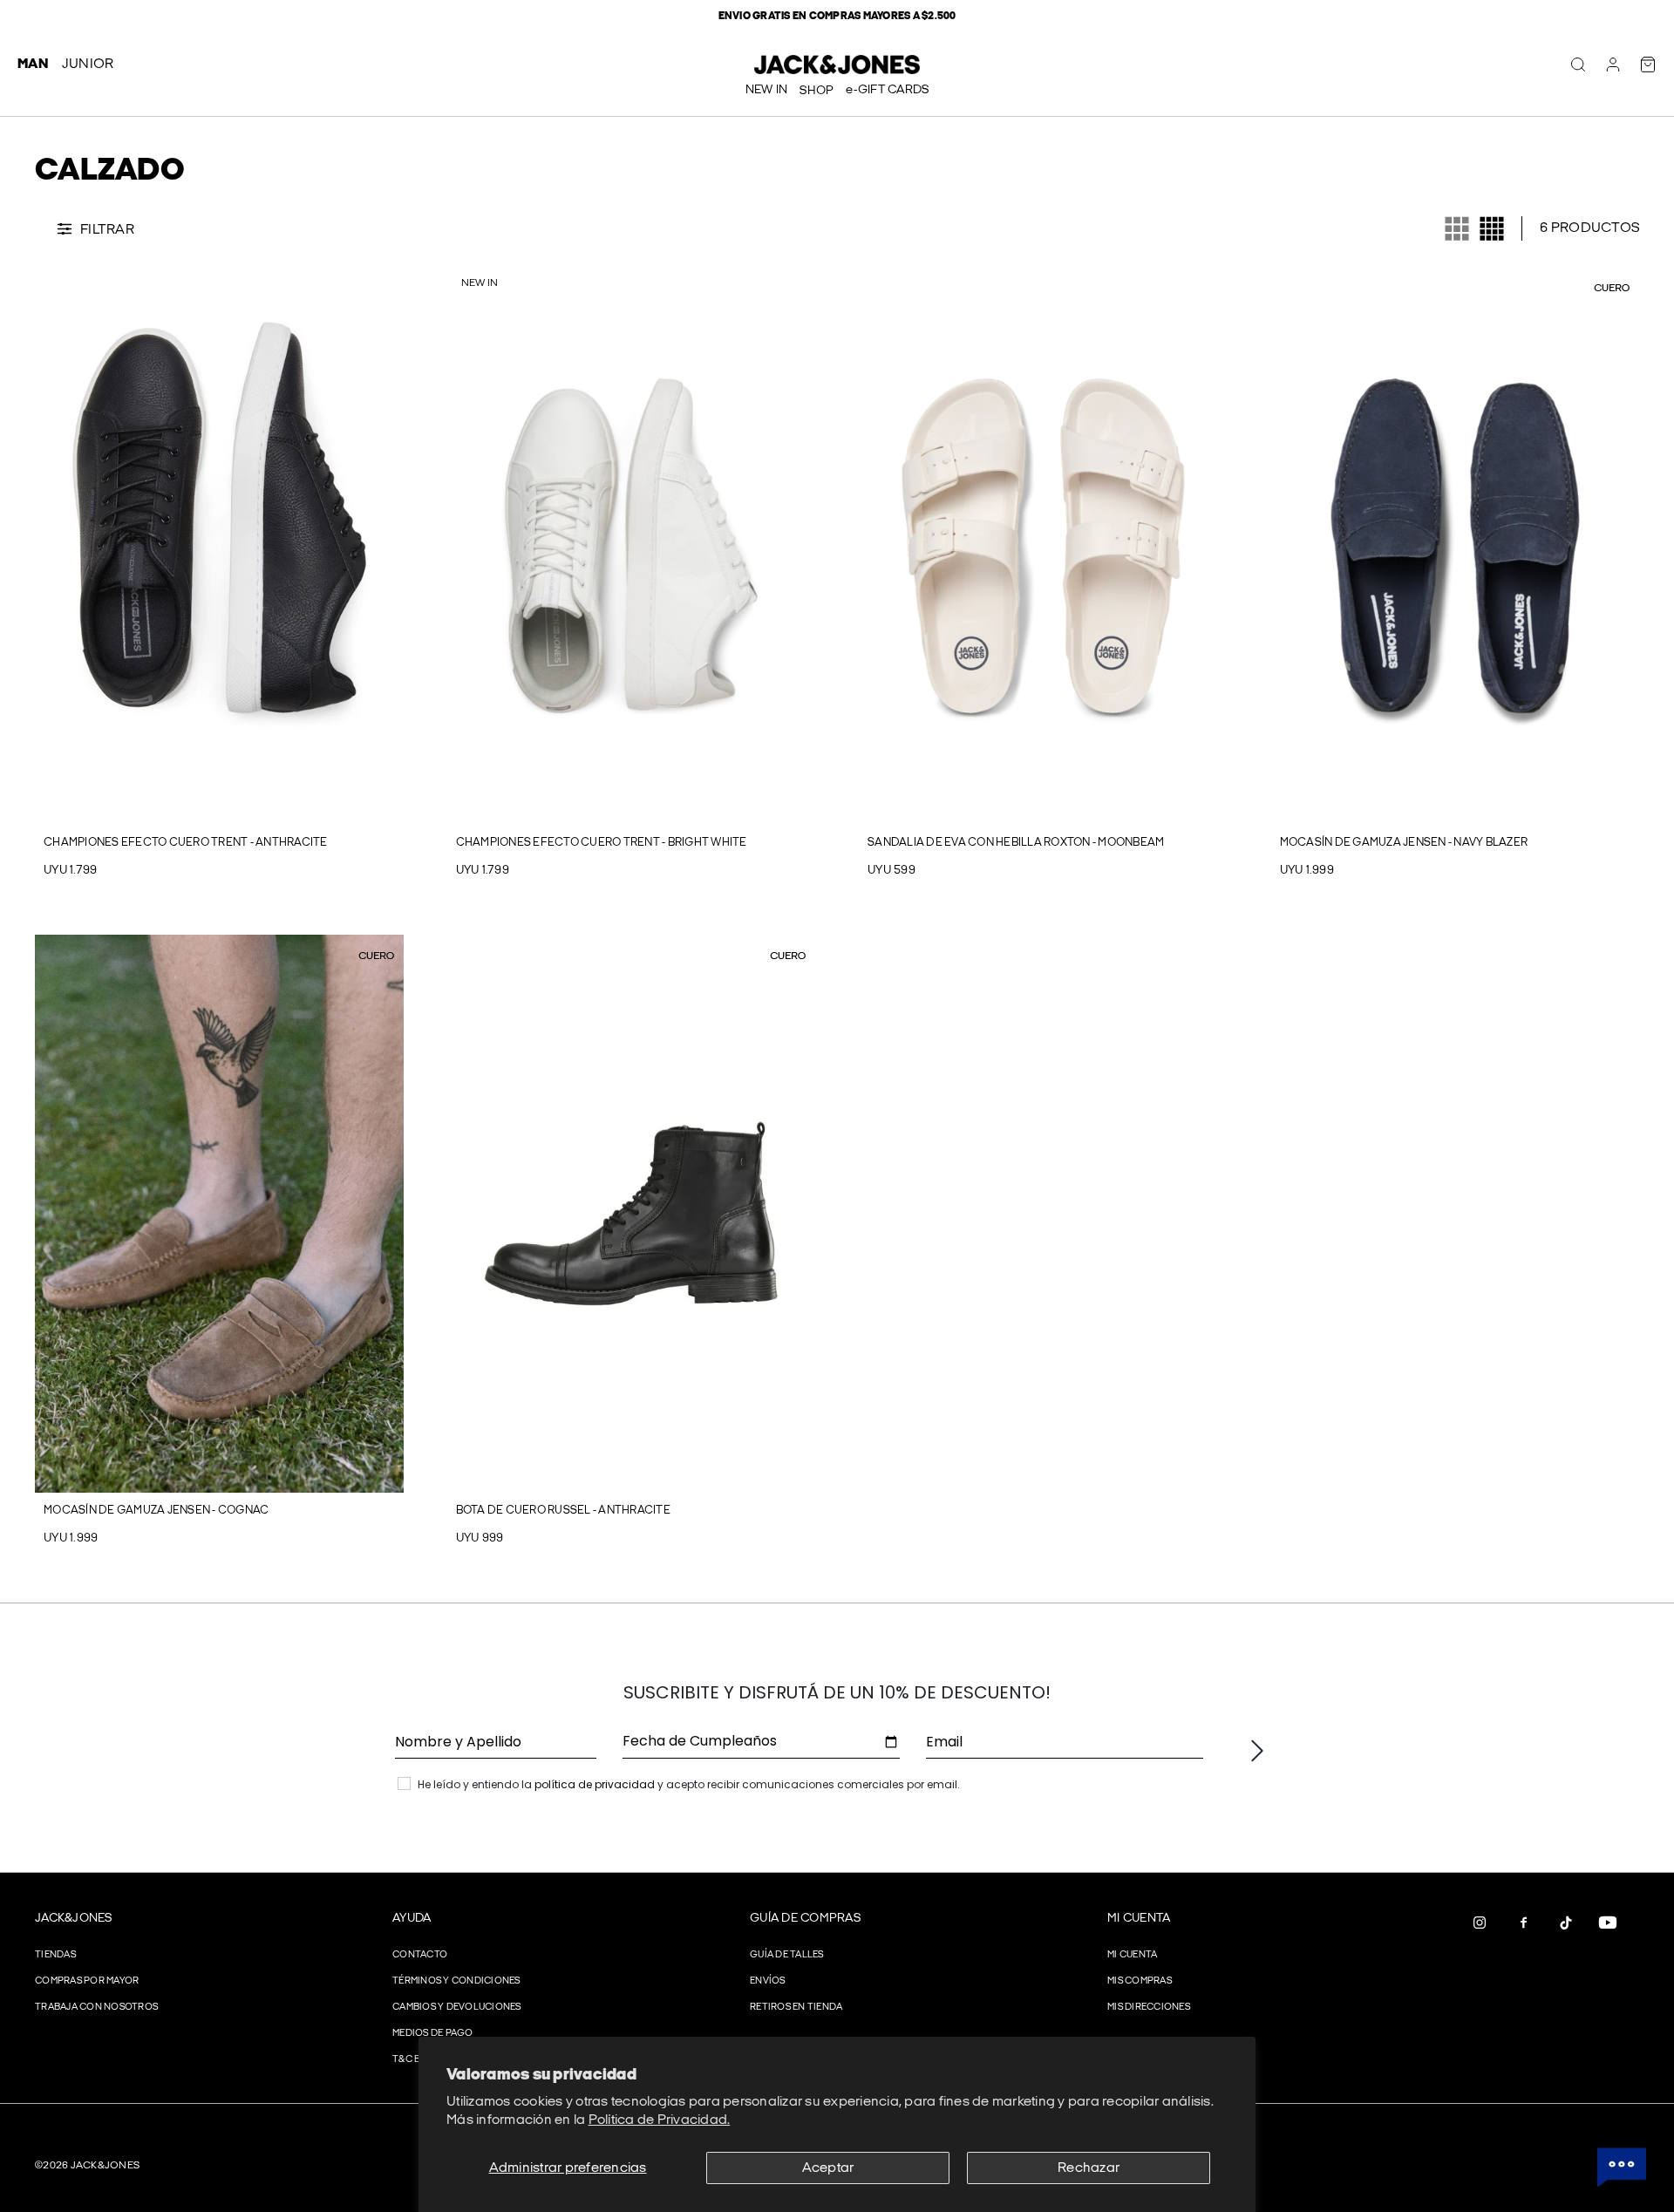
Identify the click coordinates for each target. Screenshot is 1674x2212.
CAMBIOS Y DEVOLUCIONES (457, 2007)
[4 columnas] (1492, 228)
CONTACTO (420, 1954)
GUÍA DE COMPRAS (805, 1918)
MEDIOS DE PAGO (433, 2033)
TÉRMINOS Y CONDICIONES (456, 1981)
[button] (47, 546)
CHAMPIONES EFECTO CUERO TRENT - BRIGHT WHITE (602, 842)
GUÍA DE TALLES (787, 1954)
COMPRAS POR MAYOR (87, 1981)
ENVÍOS (768, 1981)
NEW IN (767, 89)
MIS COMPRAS (1140, 1981)
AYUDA (412, 1918)
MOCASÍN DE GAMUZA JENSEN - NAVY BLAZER (1404, 842)
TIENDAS (55, 1954)
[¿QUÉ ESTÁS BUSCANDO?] (1578, 65)
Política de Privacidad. (660, 2120)
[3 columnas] (1457, 228)
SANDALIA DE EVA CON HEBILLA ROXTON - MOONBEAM (1016, 842)
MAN (33, 64)
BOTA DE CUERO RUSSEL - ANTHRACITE (563, 1510)
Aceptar (828, 2168)
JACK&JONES (74, 1918)
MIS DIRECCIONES (1149, 2007)
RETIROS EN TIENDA (796, 2007)
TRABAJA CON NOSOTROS (96, 2007)
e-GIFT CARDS (887, 89)
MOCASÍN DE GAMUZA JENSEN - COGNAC (156, 1510)
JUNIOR (88, 64)
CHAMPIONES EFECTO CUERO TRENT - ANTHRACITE (186, 842)
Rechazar (1089, 2168)
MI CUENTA (1139, 1918)
